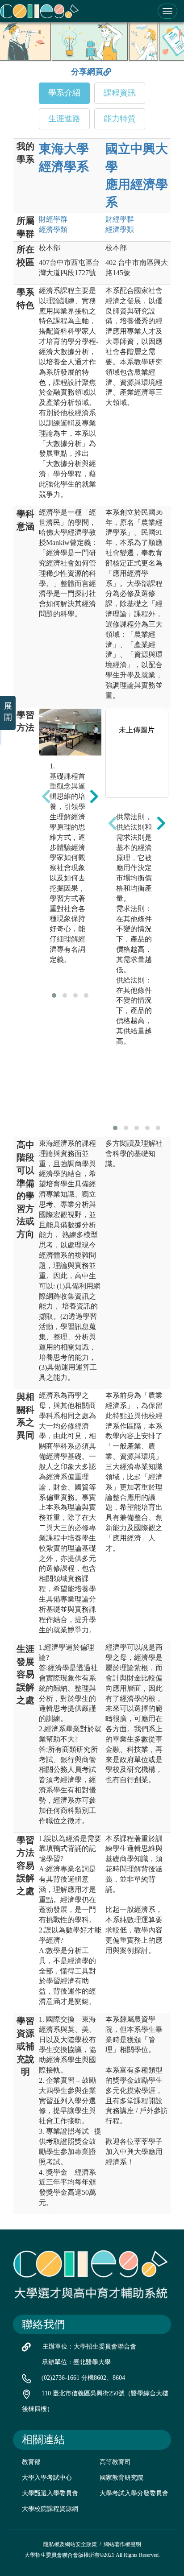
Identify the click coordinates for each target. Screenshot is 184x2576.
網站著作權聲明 (122, 2544)
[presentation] (46, 797)
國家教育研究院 (121, 2478)
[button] (54, 995)
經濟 (53, 229)
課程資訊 (120, 93)
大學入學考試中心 (47, 2478)
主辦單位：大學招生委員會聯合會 (89, 2347)
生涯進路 (64, 119)
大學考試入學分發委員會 (134, 2493)
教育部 (31, 2462)
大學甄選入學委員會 (50, 2493)
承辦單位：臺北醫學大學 (76, 2362)
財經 (53, 219)
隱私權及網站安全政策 (70, 2544)
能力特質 (120, 119)
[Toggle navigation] (167, 11)
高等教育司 (115, 2462)
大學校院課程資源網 (50, 2509)
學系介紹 (64, 93)
